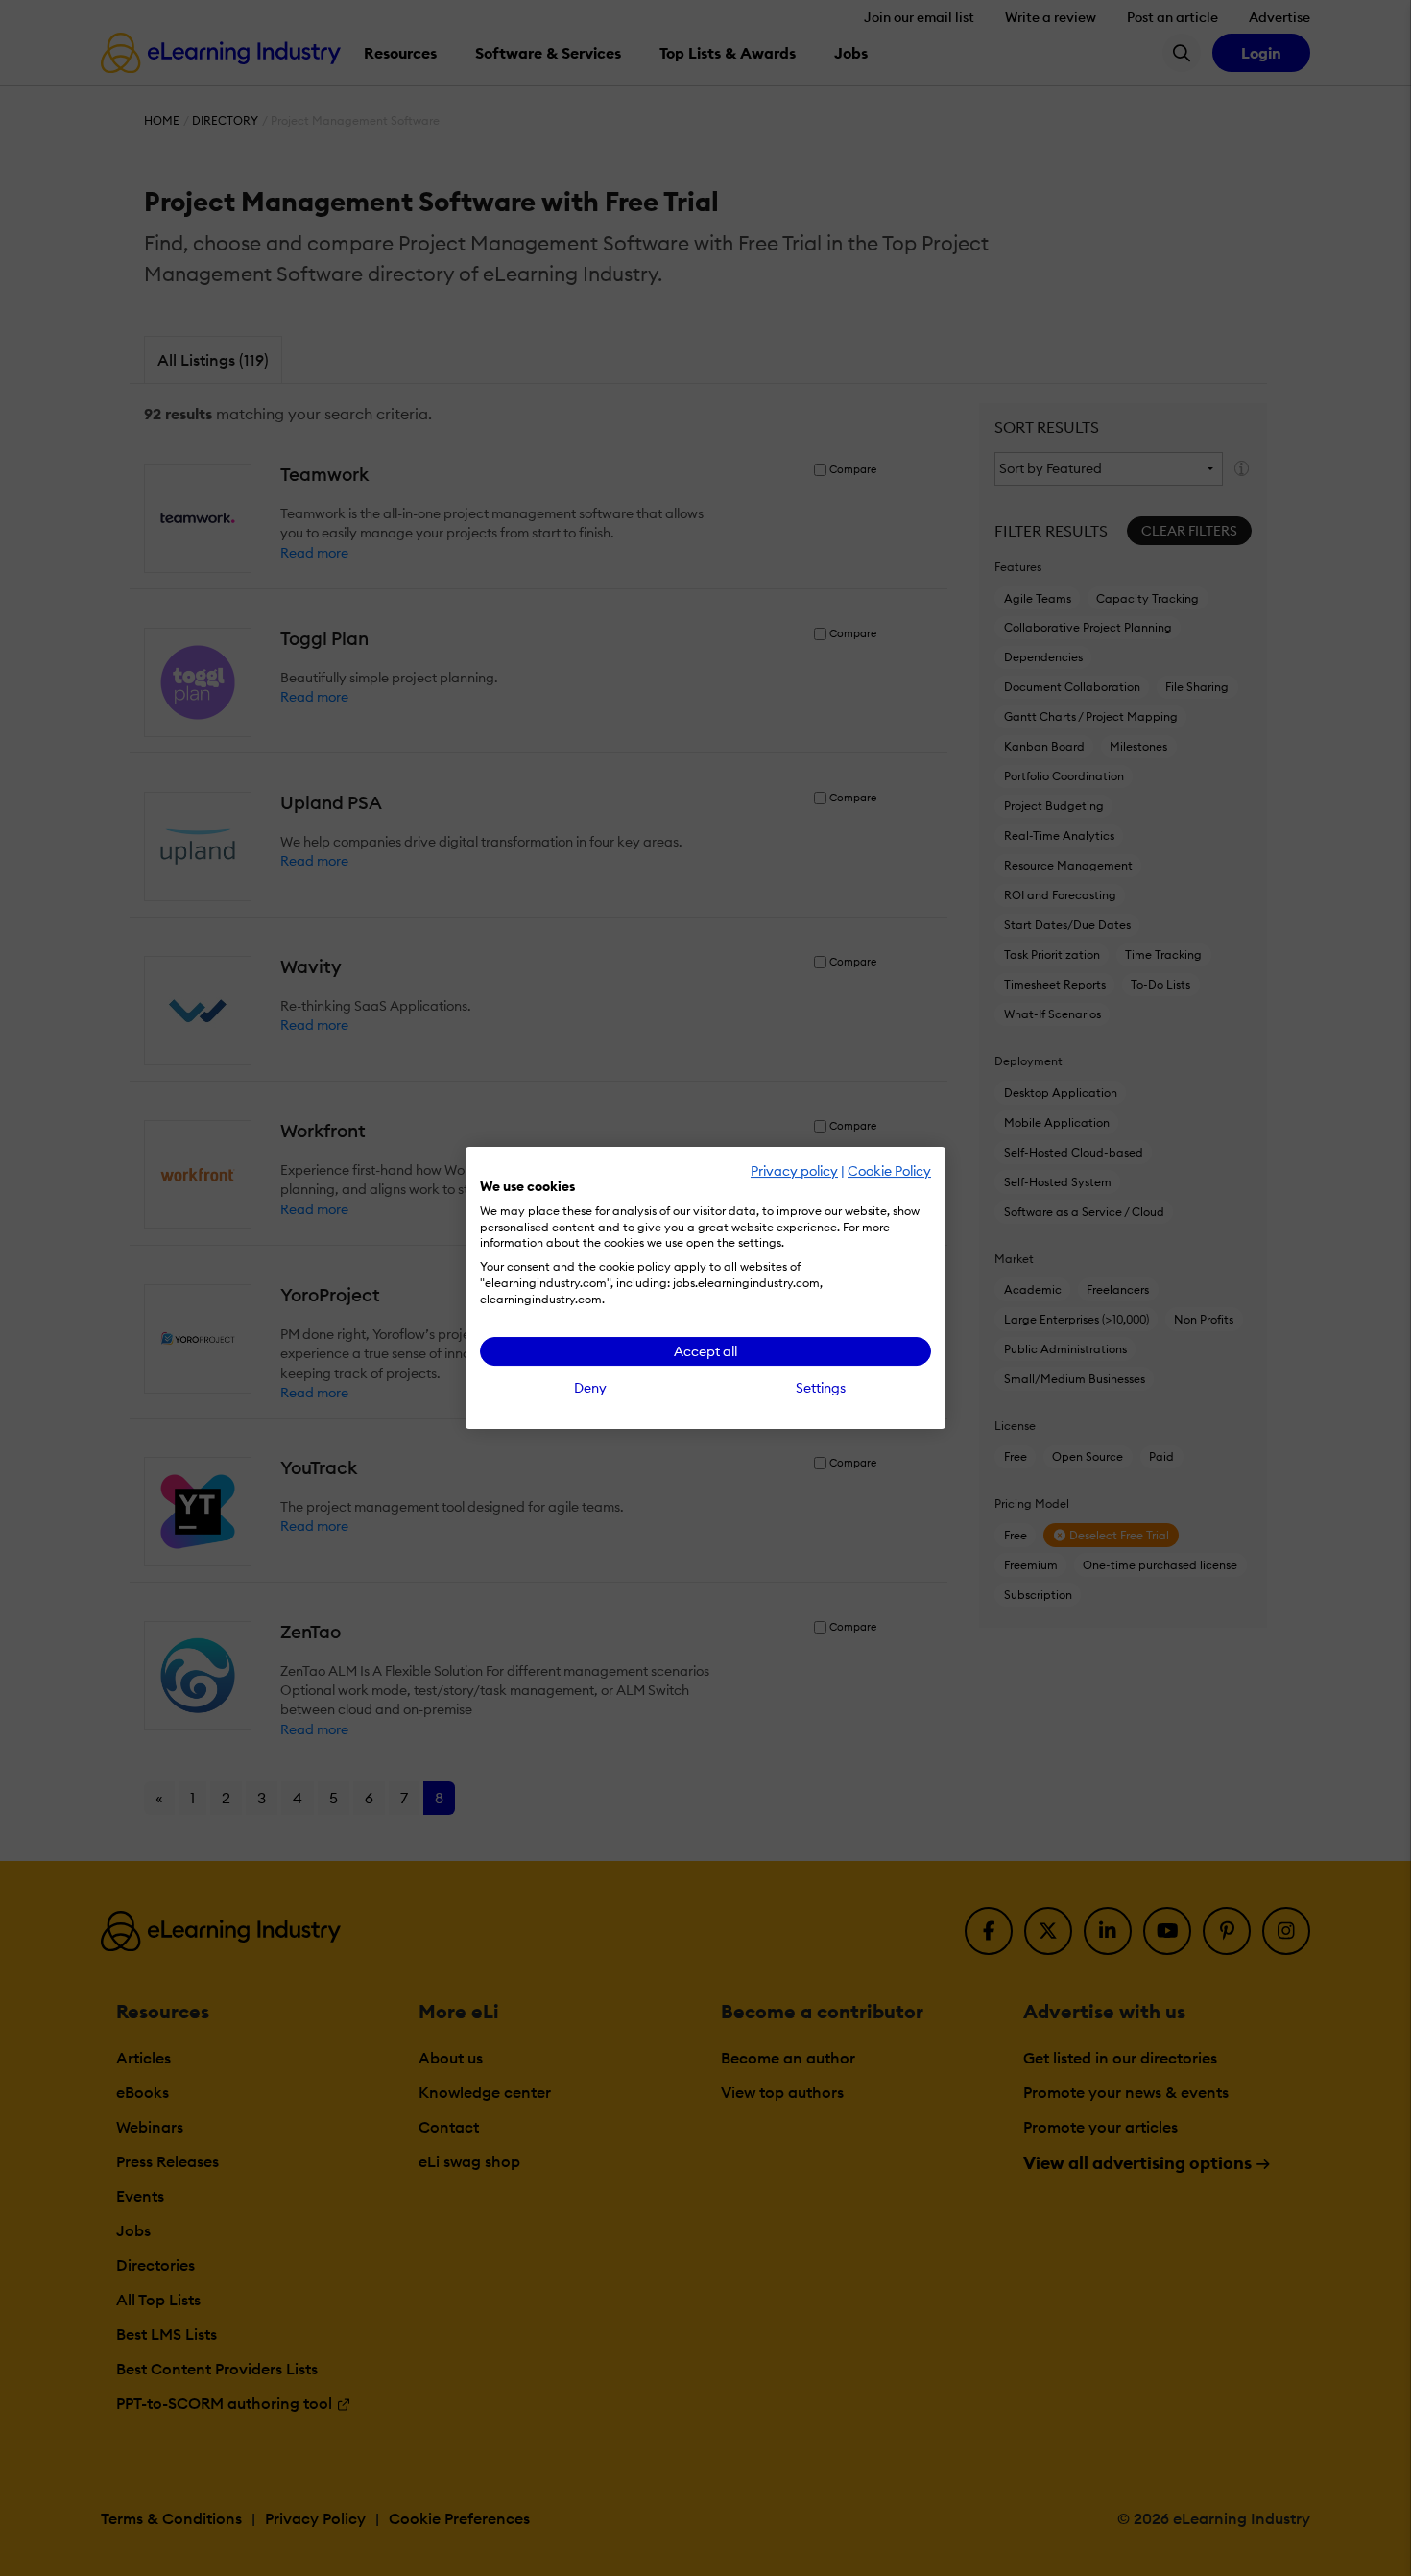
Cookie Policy (889, 1171)
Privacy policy (794, 1171)
